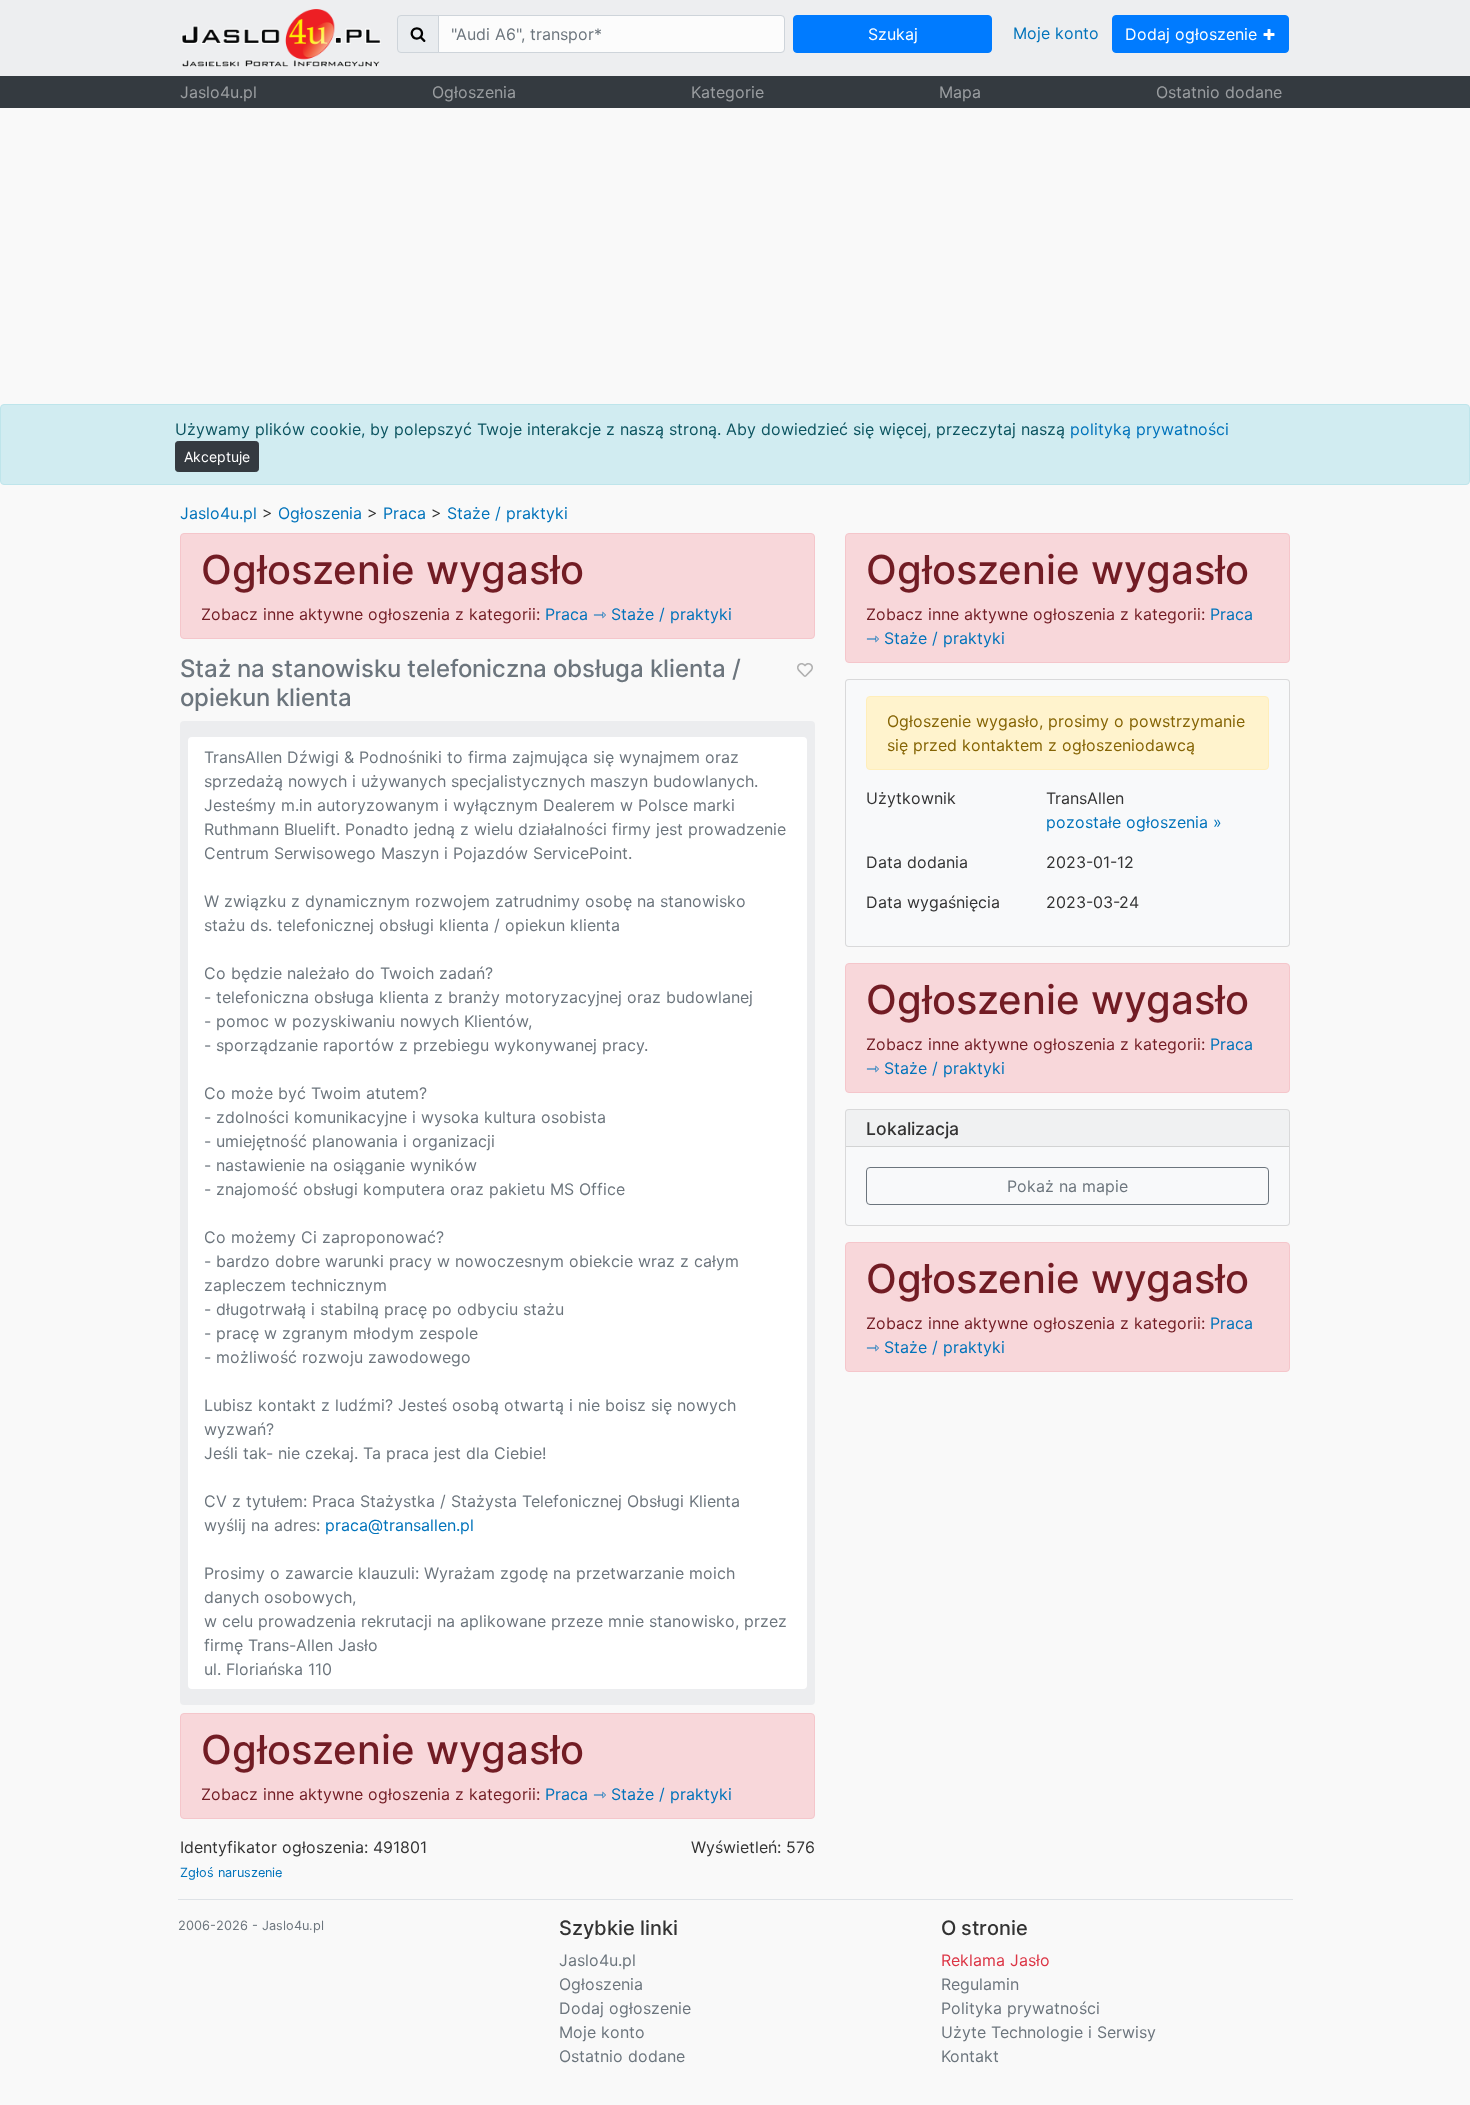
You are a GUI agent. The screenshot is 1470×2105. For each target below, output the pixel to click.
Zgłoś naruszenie (231, 1872)
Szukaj (893, 34)
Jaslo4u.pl (218, 92)
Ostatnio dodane (1219, 92)
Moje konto (1056, 33)
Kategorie (727, 92)
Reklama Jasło (995, 1960)
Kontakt (970, 2056)
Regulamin (980, 1984)
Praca (404, 513)
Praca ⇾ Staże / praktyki (638, 614)
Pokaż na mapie (1067, 1186)
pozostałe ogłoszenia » (1134, 822)
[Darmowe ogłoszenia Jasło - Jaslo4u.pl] (281, 38)
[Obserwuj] (803, 669)
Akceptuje (217, 456)
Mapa (960, 92)
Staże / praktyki (507, 513)
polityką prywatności (1149, 429)
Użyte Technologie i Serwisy (1048, 2032)
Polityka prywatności (1020, 2008)
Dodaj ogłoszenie (1193, 34)
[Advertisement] (735, 256)
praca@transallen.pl (399, 1525)
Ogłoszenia (474, 92)
